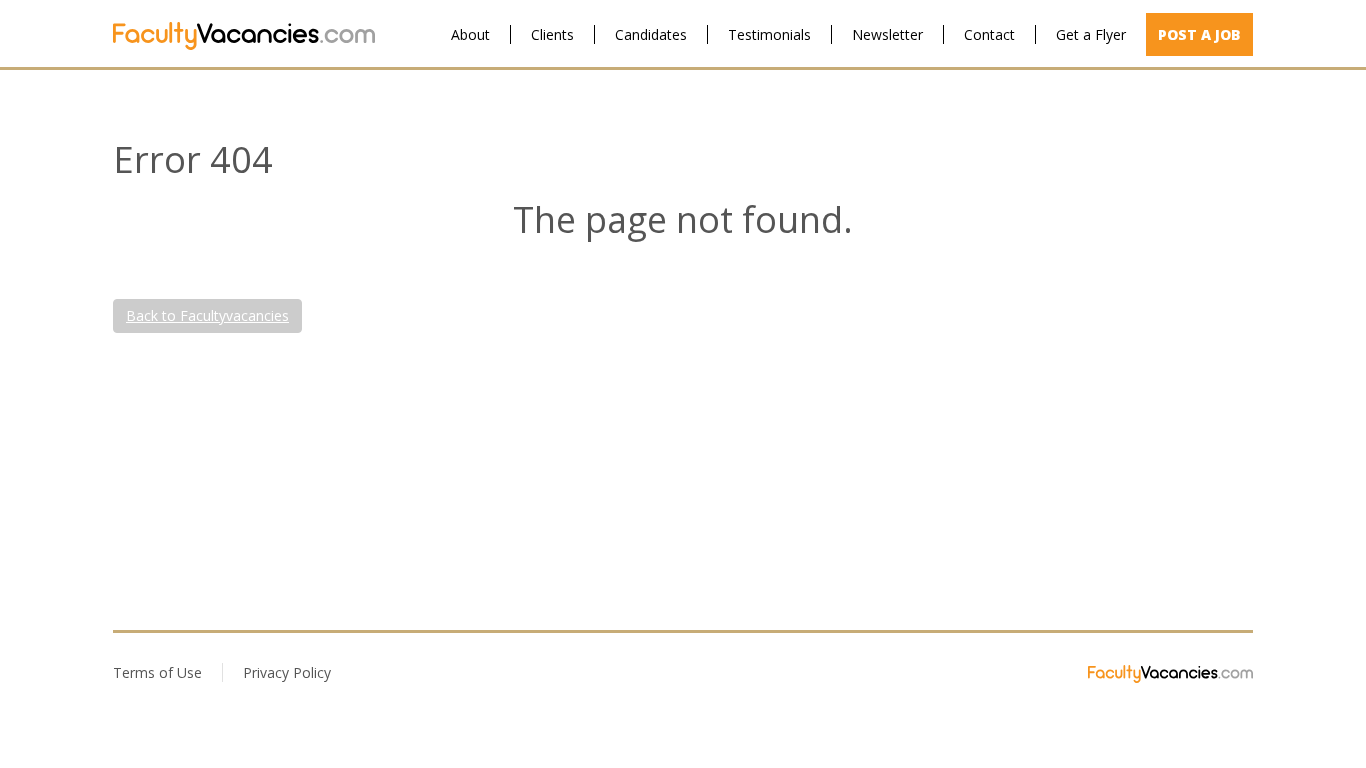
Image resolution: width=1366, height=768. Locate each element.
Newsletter (887, 34)
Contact (989, 34)
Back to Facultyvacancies (207, 315)
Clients (552, 34)
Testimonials (769, 34)
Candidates (651, 34)
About (470, 34)
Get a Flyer (1091, 34)
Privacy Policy (287, 672)
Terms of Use (157, 672)
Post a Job (1199, 34)
